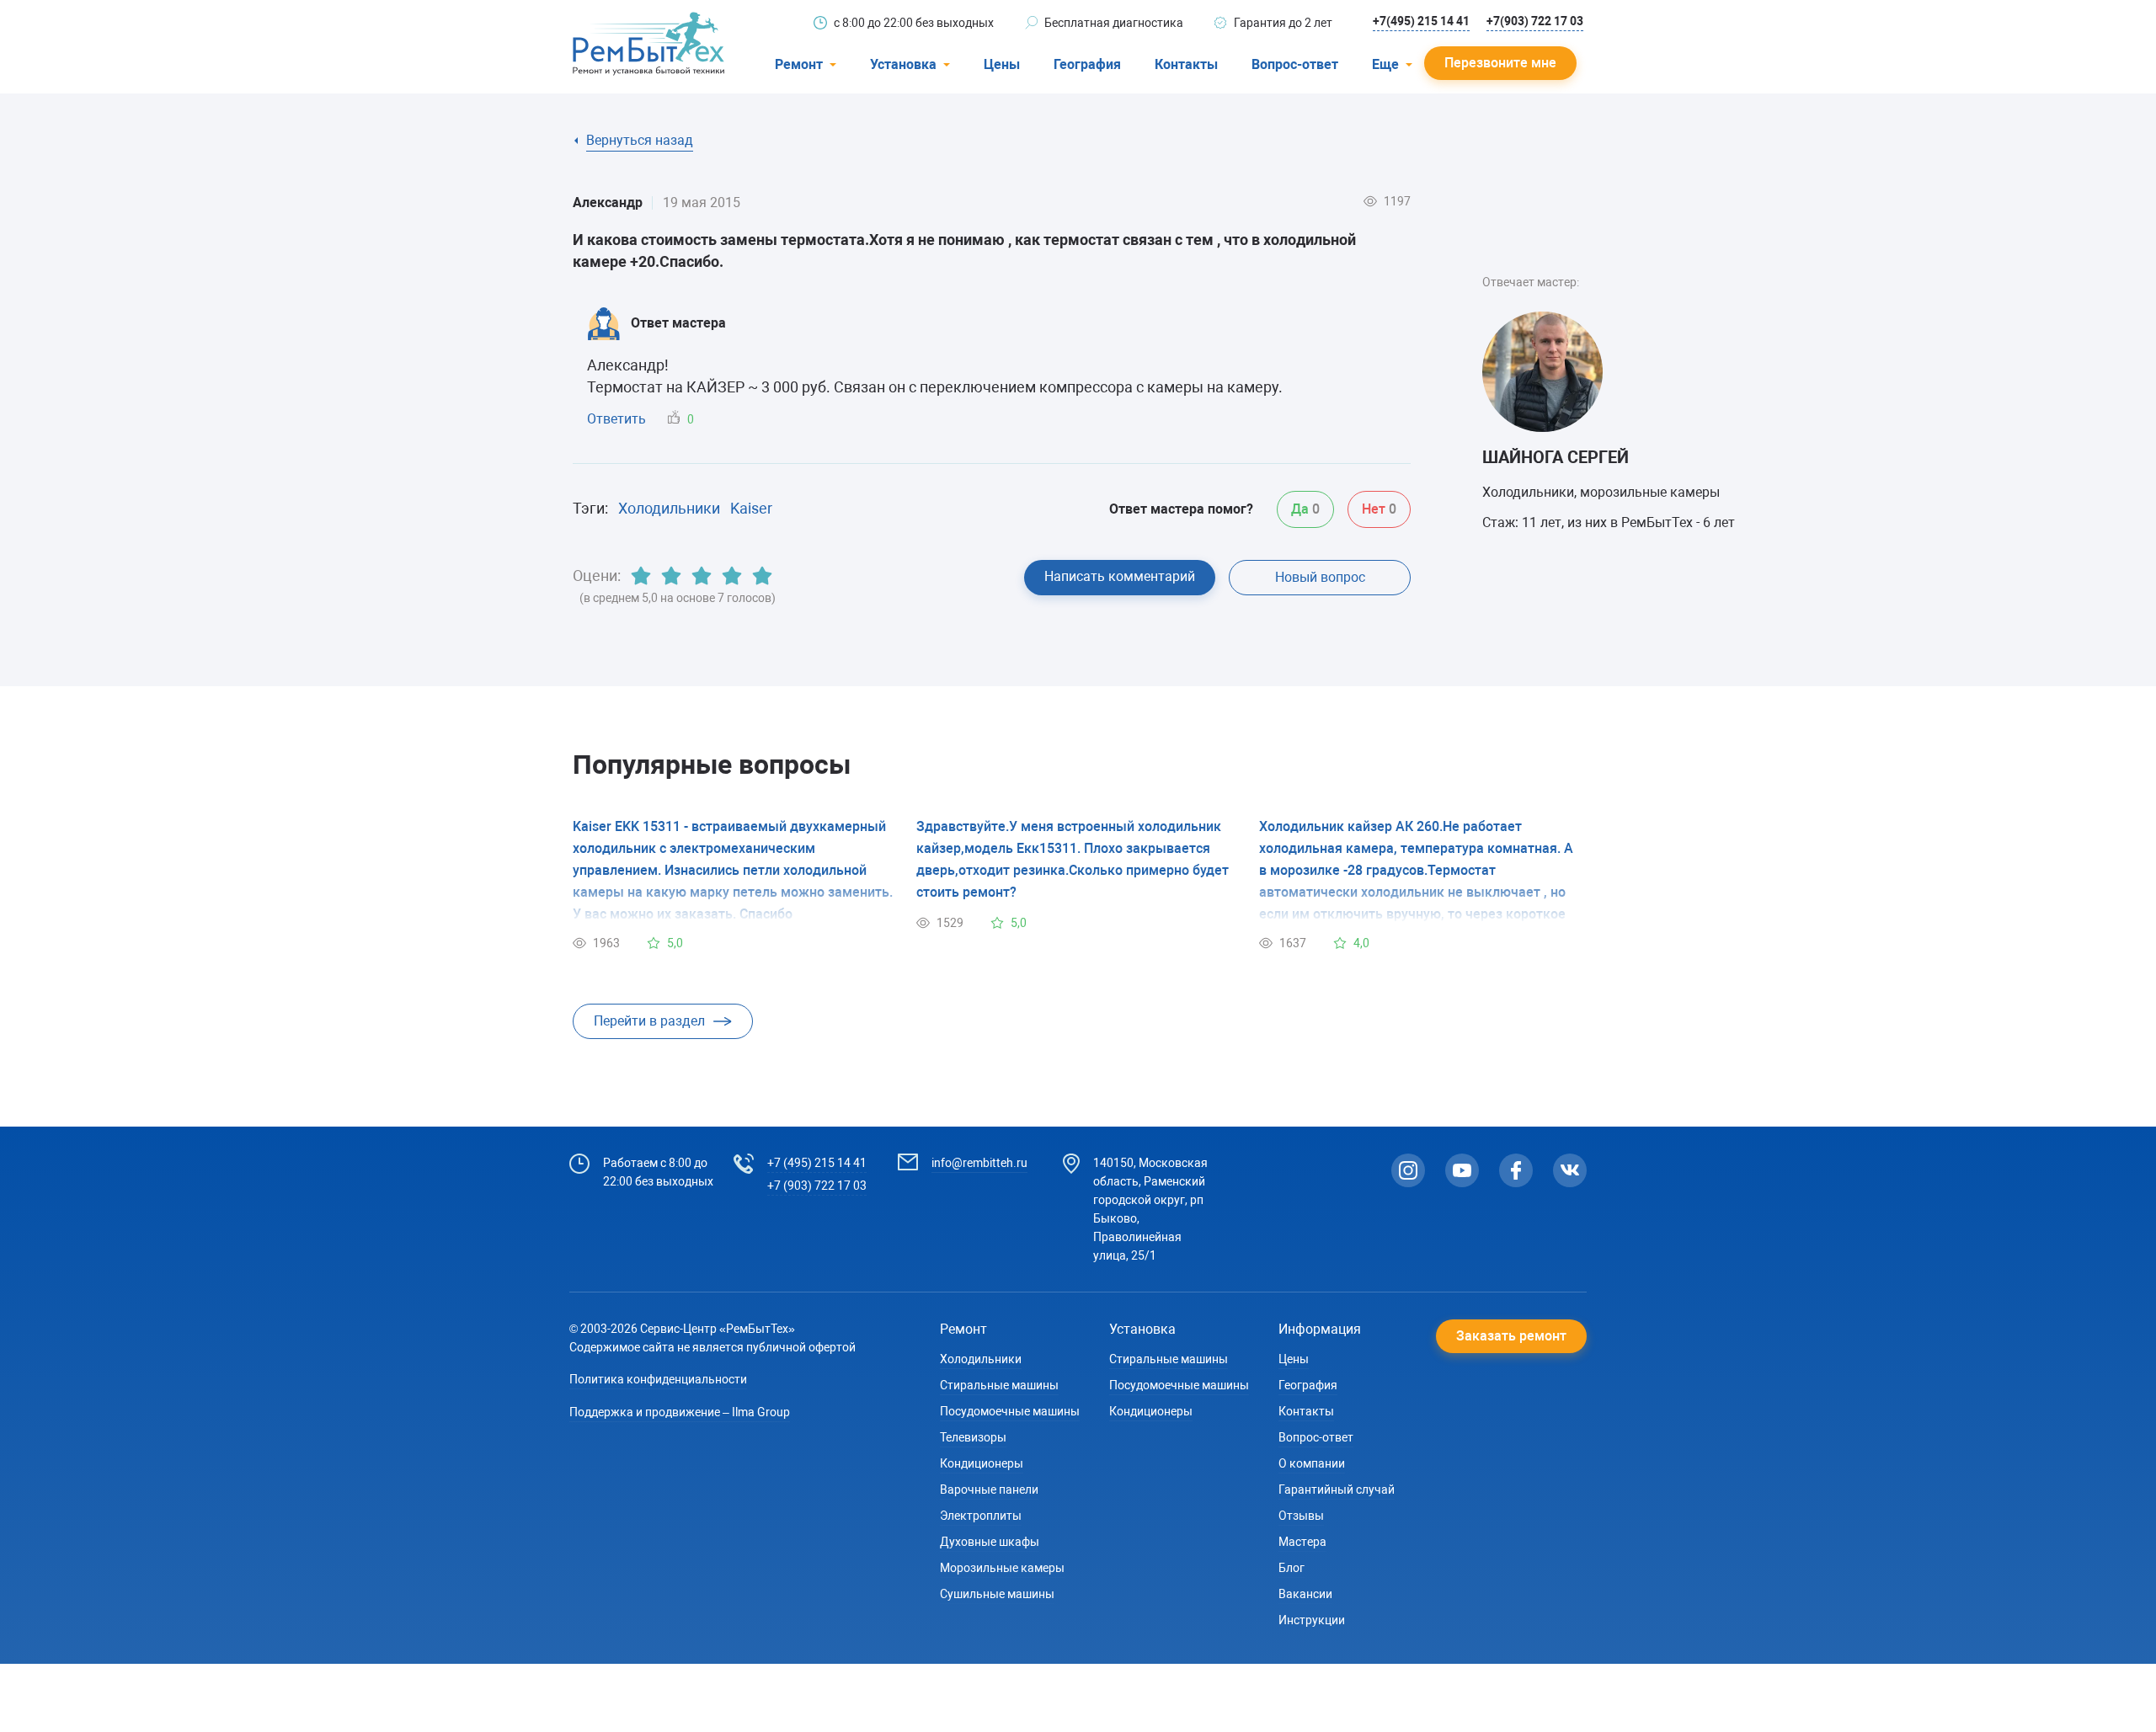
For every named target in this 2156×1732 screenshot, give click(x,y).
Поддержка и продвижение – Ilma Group (680, 1412)
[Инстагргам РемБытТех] (1408, 1170)
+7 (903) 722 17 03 (817, 1186)
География (1087, 64)
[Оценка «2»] (671, 576)
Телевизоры (973, 1437)
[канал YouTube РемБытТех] (1462, 1170)
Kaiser (751, 508)
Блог (1291, 1568)
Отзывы (1301, 1516)
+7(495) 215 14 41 (1421, 21)
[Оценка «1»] (641, 576)
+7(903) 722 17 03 (1535, 21)
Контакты (1186, 64)
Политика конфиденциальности (658, 1379)
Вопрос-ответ (1295, 64)
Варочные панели (989, 1490)
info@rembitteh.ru (979, 1163)
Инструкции (1312, 1620)
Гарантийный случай (1337, 1490)
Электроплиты (981, 1516)
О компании (1312, 1463)
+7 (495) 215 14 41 (817, 1163)
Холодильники (669, 508)
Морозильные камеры (1002, 1568)
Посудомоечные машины (1010, 1411)
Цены (1002, 64)
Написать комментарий (1120, 576)
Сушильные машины (997, 1594)
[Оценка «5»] (762, 576)
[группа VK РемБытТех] (1570, 1170)
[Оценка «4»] (732, 576)
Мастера (1302, 1542)
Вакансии (1305, 1594)
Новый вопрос (1320, 577)
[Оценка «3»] (702, 576)
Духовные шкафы (990, 1542)
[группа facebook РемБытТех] (1516, 1170)
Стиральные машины (999, 1385)
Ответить (616, 419)
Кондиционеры (982, 1463)
